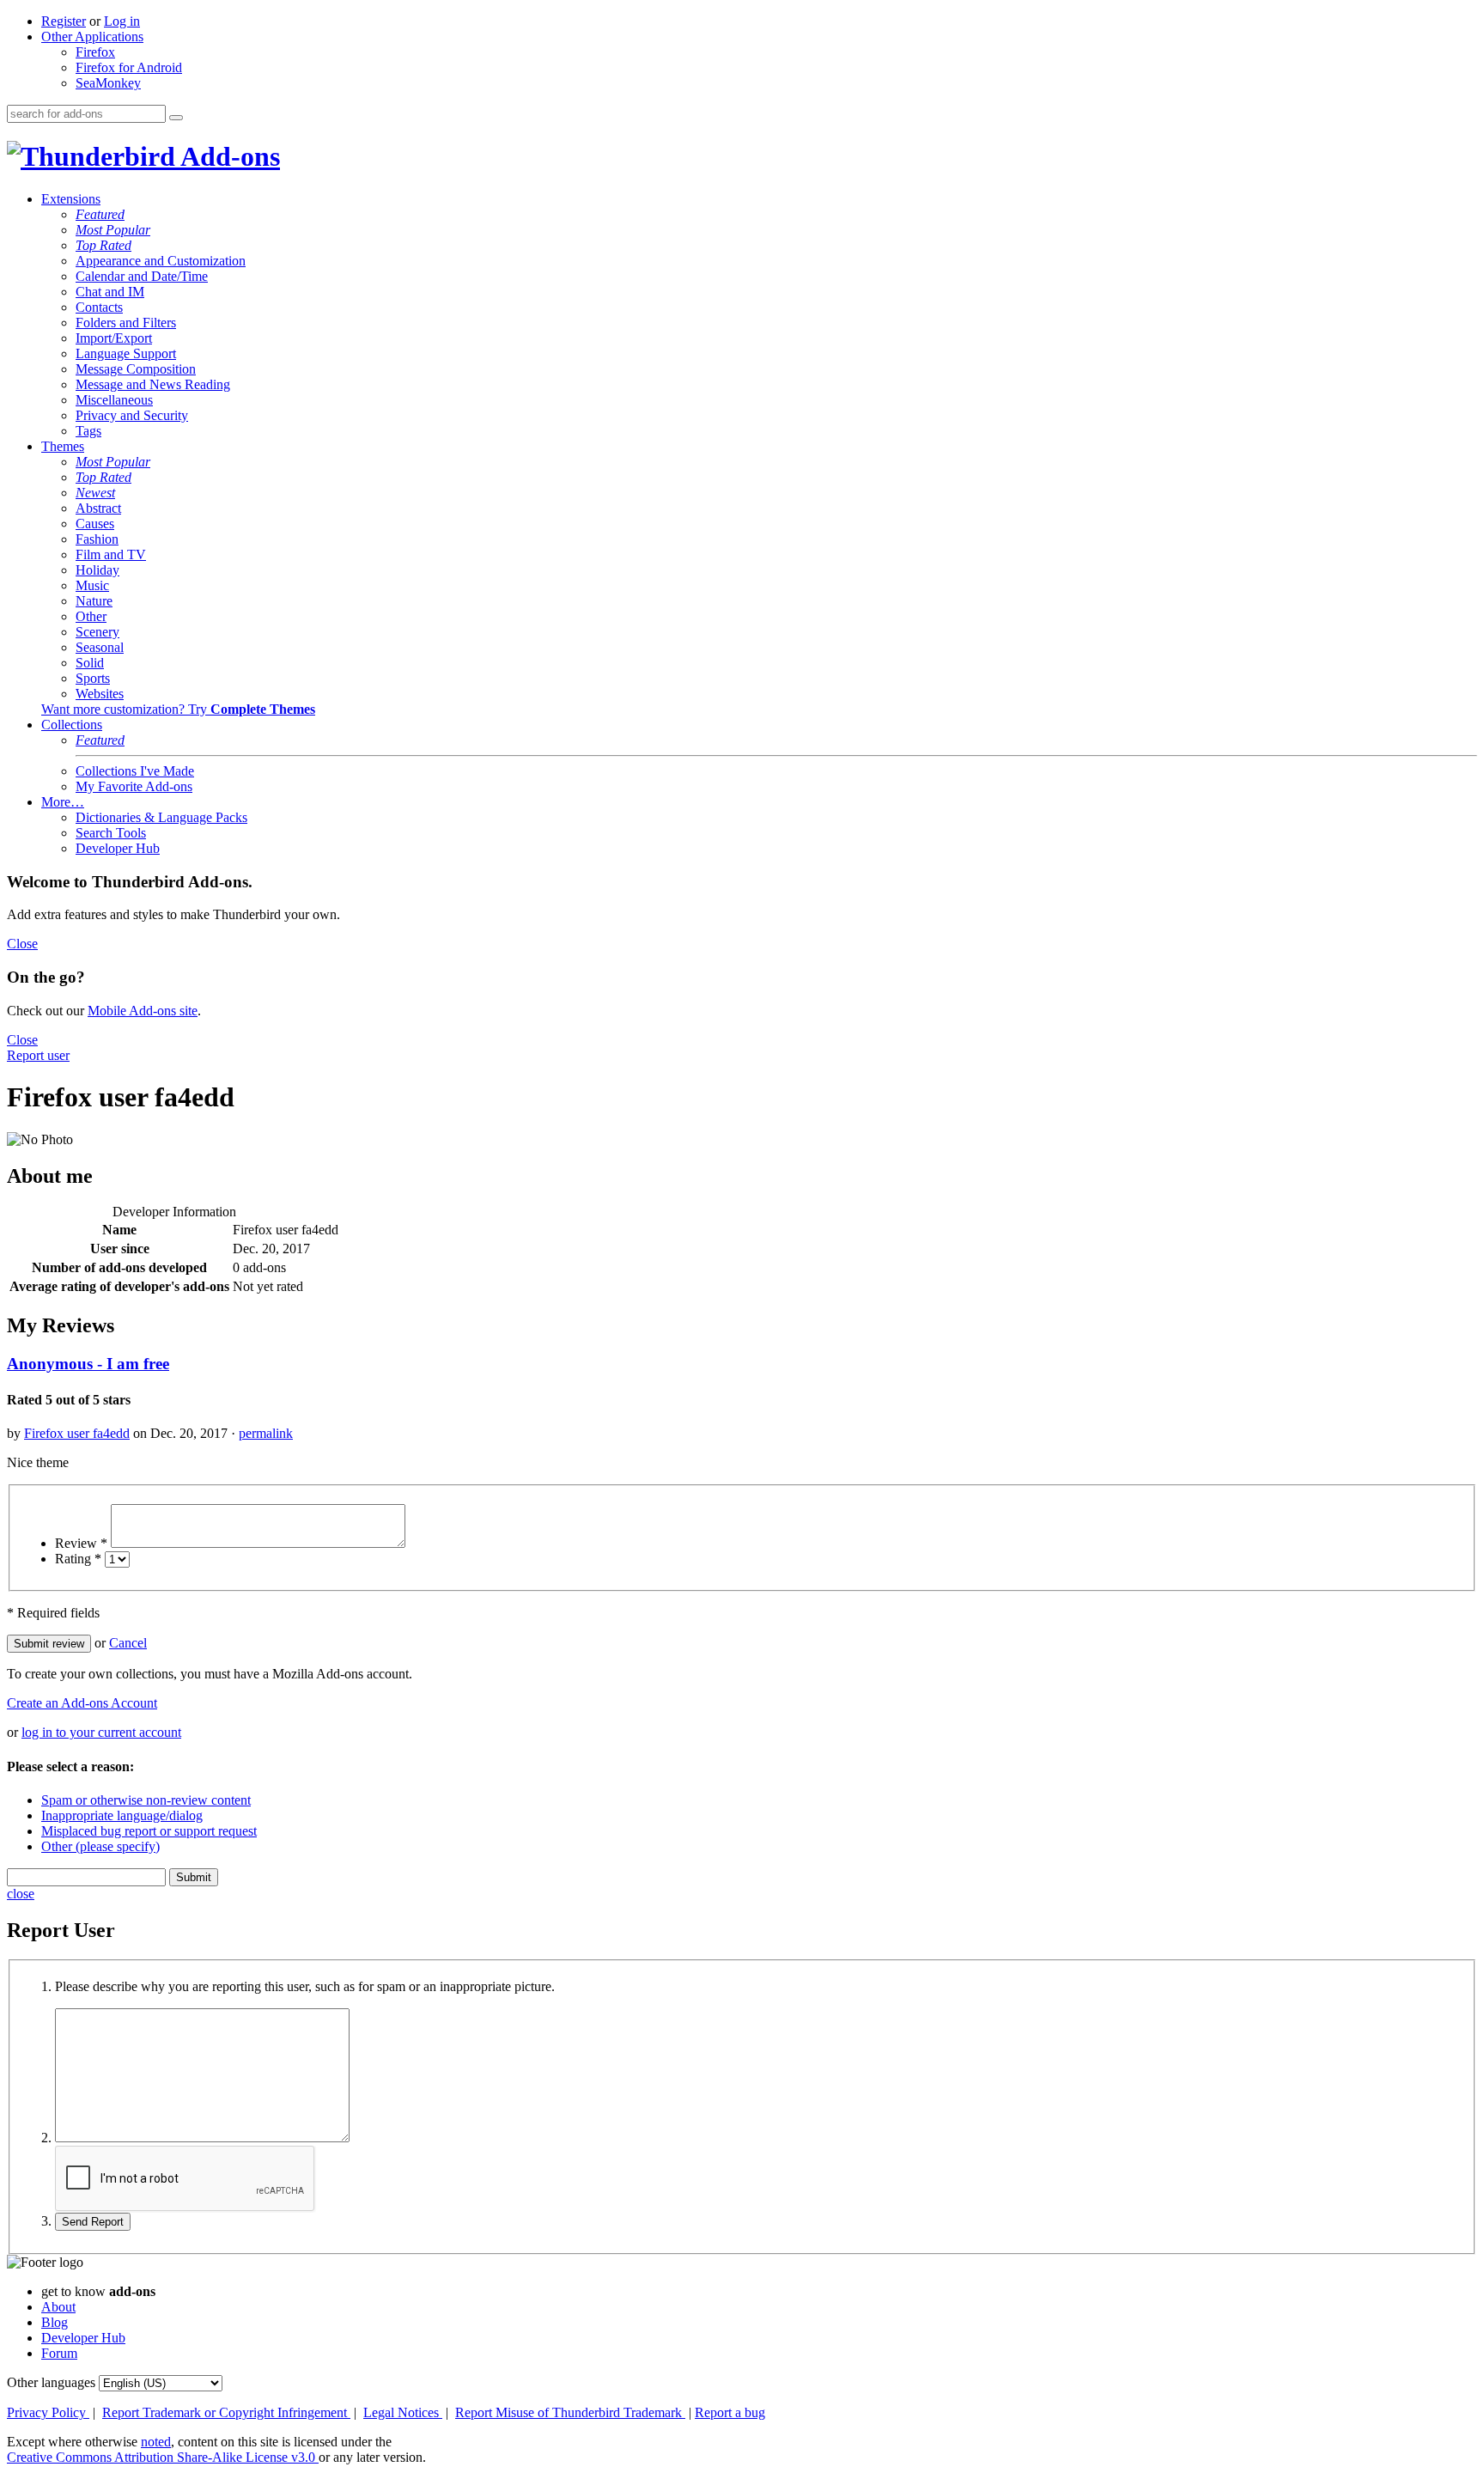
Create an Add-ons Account (82, 1703)
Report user (38, 1055)
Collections (72, 725)
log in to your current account (101, 1732)
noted (156, 2442)
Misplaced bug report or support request (149, 1831)
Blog (55, 2322)
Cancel (128, 1643)
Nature (94, 601)
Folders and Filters (126, 323)
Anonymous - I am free (88, 1364)
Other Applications (92, 37)
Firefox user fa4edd (77, 1433)
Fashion (97, 539)
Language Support (126, 353)
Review (81, 1543)
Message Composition (136, 369)
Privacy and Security (132, 415)
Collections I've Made (135, 771)
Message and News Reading (153, 384)
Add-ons (228, 156)
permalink (266, 1433)
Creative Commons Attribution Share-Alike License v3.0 (163, 2457)
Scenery (97, 632)
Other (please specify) (100, 1846)
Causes (95, 524)
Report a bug (730, 2412)
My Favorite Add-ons (134, 786)
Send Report (93, 2222)
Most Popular (113, 230)
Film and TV (111, 554)
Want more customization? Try (178, 709)
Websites (100, 694)
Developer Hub (118, 848)
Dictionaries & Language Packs (161, 817)
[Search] (176, 118)
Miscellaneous (114, 400)
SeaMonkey (108, 83)
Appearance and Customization (161, 261)
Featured (100, 214)
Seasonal (100, 647)
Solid (90, 663)
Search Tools (111, 833)
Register (64, 21)
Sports (93, 678)
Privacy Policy (48, 2412)
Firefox (95, 52)
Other (91, 616)
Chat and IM (110, 292)
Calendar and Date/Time (142, 276)
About (58, 2307)
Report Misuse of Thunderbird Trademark (570, 2412)
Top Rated (103, 245)
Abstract (98, 508)
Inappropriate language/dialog (122, 1815)
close (21, 1894)
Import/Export (114, 338)
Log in (122, 21)
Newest (95, 493)
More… (63, 802)
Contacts (99, 307)
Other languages (51, 2382)
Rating (78, 1559)
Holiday (97, 570)
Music (92, 585)
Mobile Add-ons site (143, 1011)
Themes (63, 446)
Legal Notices (403, 2412)
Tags (88, 431)
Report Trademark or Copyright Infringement (226, 2412)
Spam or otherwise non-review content (146, 1800)
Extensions (71, 199)
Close (22, 944)
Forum (59, 2353)
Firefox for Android (129, 67)
